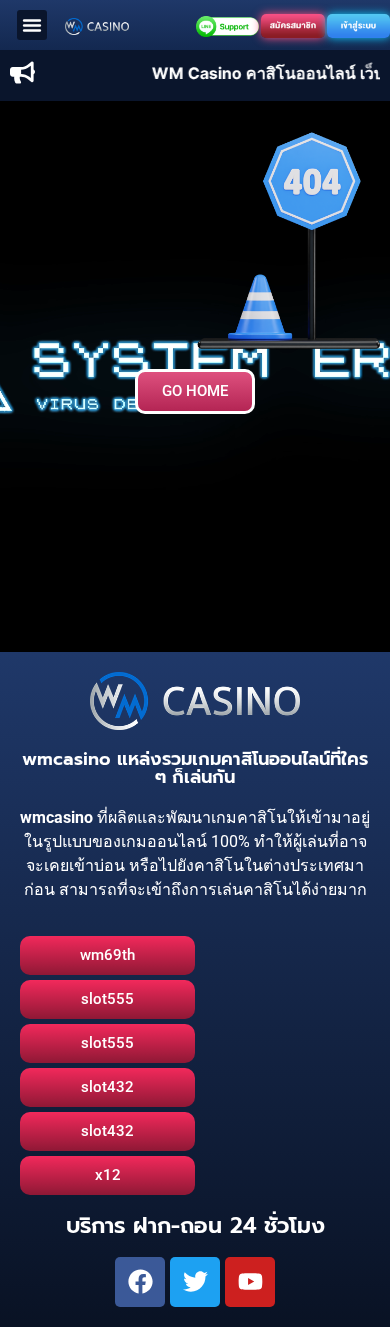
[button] (32, 25)
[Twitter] (195, 1282)
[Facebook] (140, 1282)
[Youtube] (250, 1282)
